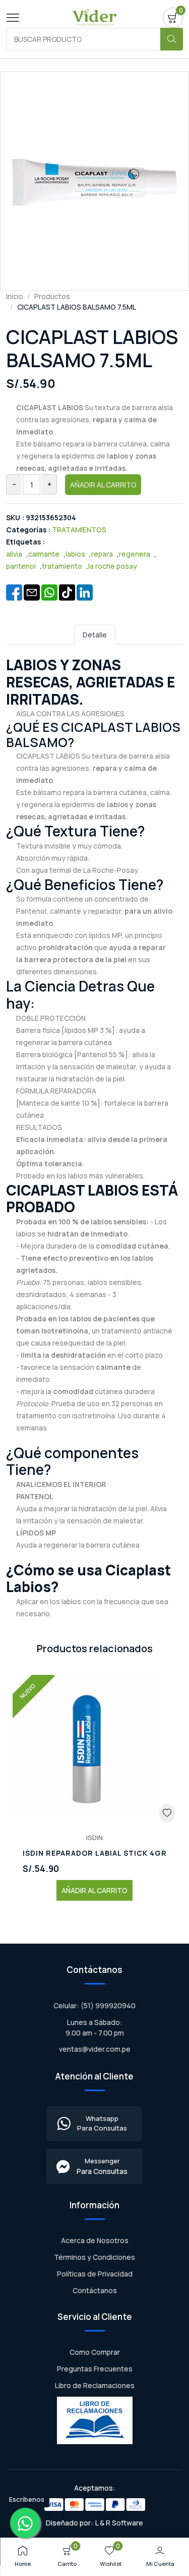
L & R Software (119, 2523)
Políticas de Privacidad (95, 2274)
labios (75, 554)
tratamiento (62, 566)
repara (102, 554)
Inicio (15, 296)
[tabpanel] (94, 1137)
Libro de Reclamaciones (95, 2385)
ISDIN (94, 1838)
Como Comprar (95, 2352)
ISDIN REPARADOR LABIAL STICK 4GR (95, 1853)
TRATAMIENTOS (79, 530)
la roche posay (113, 566)
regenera (135, 554)
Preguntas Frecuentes (95, 2369)
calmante (44, 554)
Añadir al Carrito (103, 485)
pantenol (21, 566)
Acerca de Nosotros (95, 2240)
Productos (52, 296)
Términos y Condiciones (94, 2257)
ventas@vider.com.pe (95, 2049)
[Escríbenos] (25, 2523)
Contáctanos (95, 2290)
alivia (14, 554)
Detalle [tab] (95, 635)
